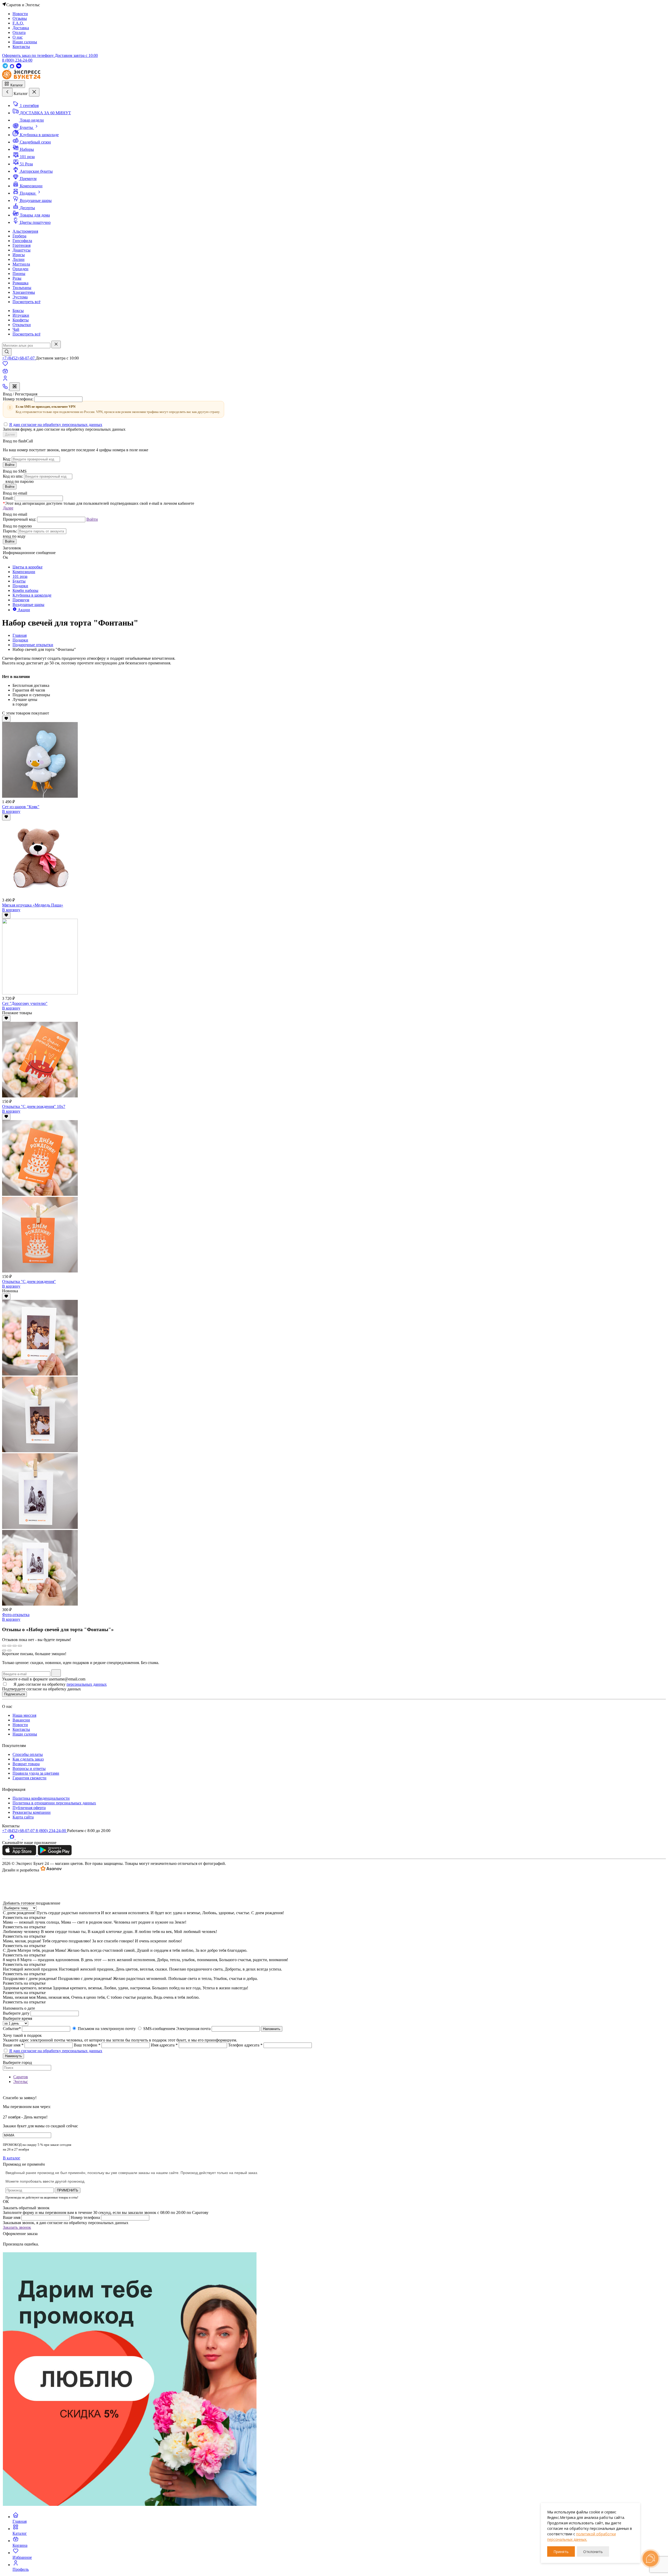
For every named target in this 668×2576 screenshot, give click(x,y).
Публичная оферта (29, 1808)
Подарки (20, 640)
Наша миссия (24, 1715)
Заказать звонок (17, 2227)
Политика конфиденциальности (41, 1798)
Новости (20, 1725)
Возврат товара (26, 1764)
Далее (10, 434)
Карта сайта (23, 1817)
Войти (10, 465)
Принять (561, 2552)
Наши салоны (25, 1734)
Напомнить (272, 2029)
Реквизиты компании (32, 1812)
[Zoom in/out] (20, 1646)
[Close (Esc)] (4, 1646)
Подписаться (14, 1694)
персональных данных (87, 1684)
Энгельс (21, 2082)
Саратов (21, 2077)
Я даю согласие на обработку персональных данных (56, 425)
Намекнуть (13, 2056)
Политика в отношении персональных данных (54, 1803)
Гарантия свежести (29, 1778)
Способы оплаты (28, 1754)
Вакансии (21, 1720)
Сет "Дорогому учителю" (25, 1003)
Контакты (21, 1729)
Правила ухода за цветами (36, 1773)
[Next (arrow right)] (9, 1650)
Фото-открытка (16, 1615)
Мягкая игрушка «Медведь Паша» (33, 905)
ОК (6, 2202)
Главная (20, 635)
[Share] (9, 1646)
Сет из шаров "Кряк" (21, 807)
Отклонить (593, 2552)
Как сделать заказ (28, 1759)
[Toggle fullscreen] (15, 1646)
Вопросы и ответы (29, 1769)
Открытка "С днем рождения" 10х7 (34, 1106)
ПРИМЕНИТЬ (68, 2190)
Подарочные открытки (33, 645)
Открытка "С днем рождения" (29, 1281)
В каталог (12, 2158)
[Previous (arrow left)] (4, 1650)
